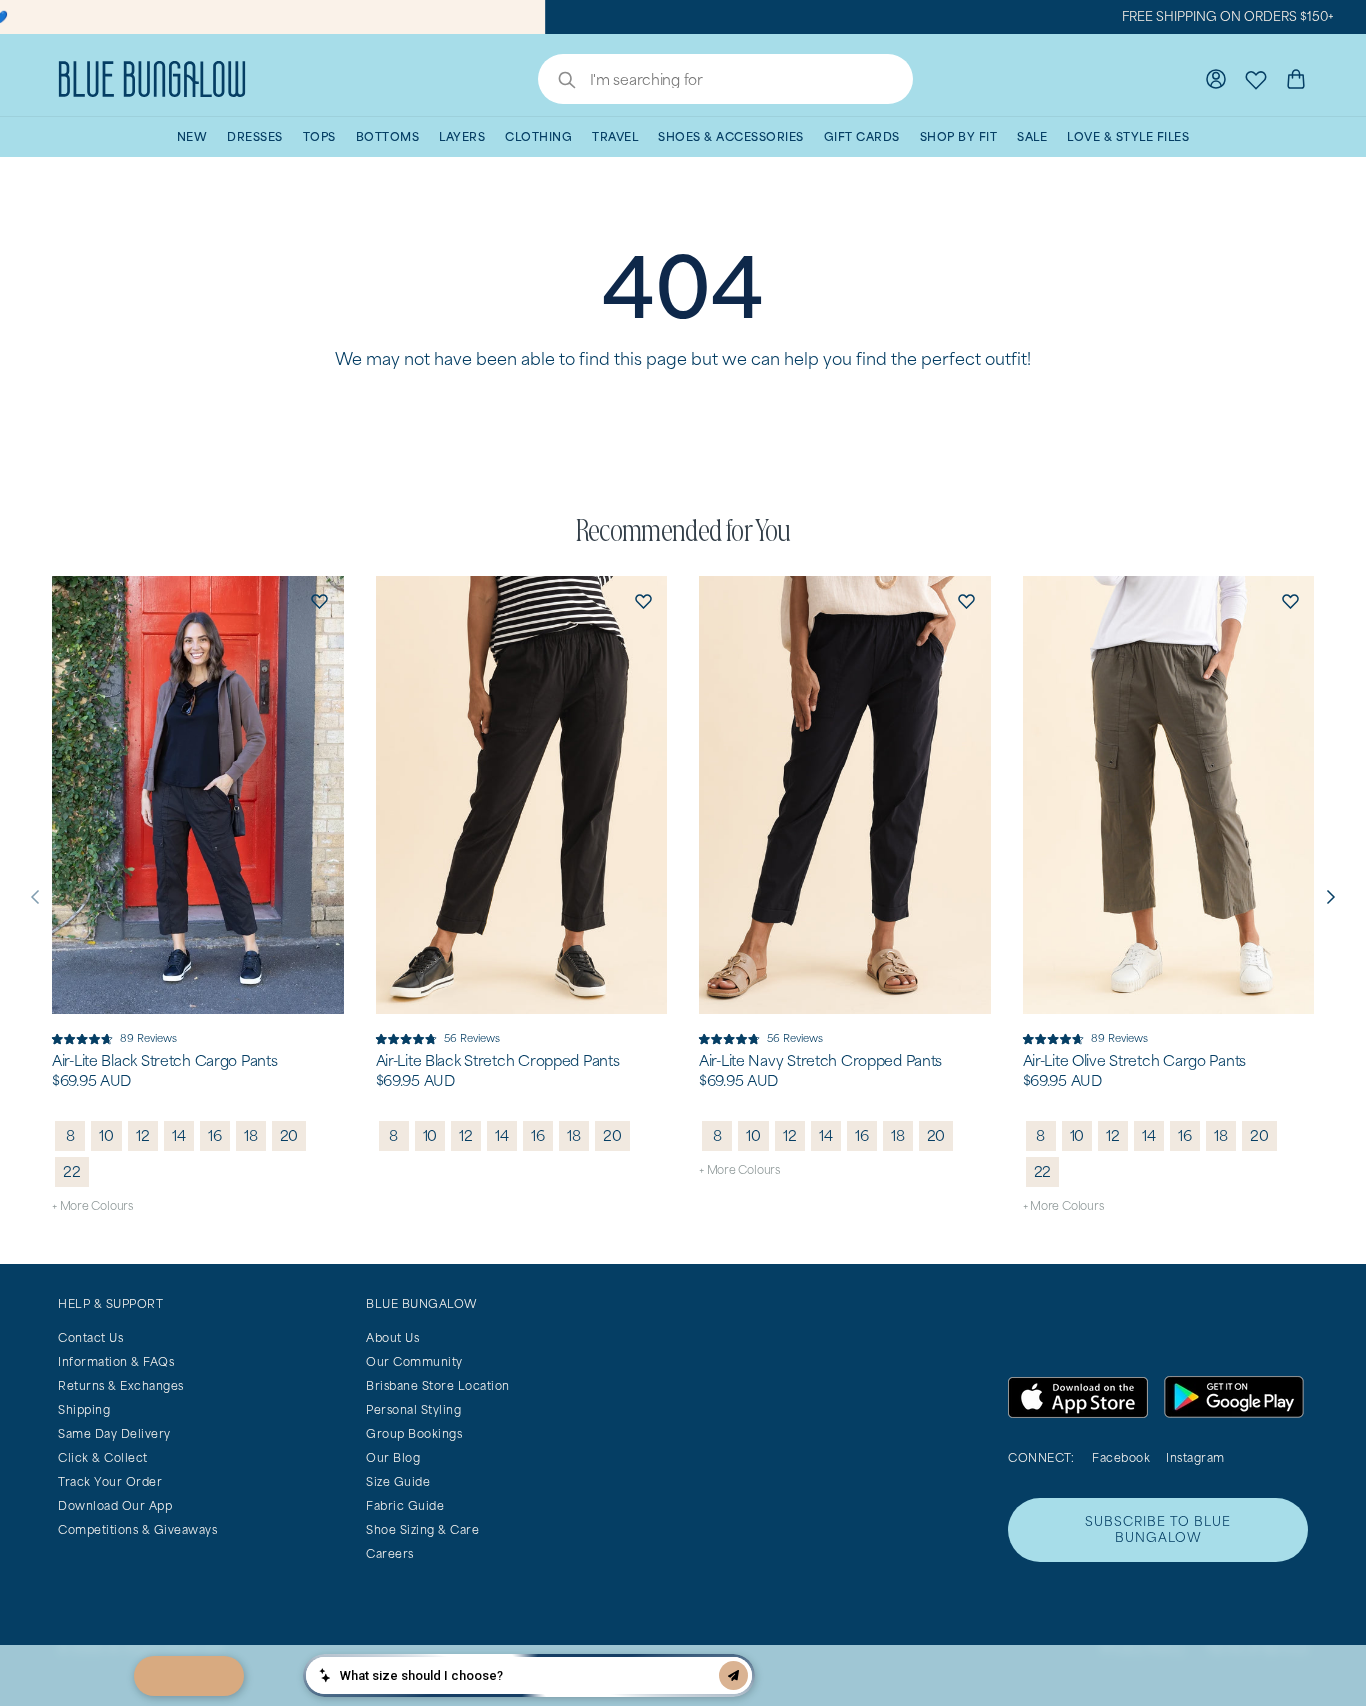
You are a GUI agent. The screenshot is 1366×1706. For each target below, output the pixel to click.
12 (143, 1135)
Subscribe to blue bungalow (1158, 1529)
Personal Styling (413, 1409)
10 (106, 1135)
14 (179, 1135)
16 (215, 1135)
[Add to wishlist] (320, 600)
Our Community (414, 1361)
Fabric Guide (405, 1505)
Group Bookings (414, 1433)
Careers (390, 1553)
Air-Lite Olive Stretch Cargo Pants (1134, 1061)
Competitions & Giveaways (137, 1529)
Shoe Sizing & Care (422, 1529)
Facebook (1121, 1457)
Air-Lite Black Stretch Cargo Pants (164, 1061)
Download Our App (115, 1505)
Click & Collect (103, 1457)
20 (289, 1135)
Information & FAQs (116, 1361)
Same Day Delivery (114, 1433)
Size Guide (398, 1481)
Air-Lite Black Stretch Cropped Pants (498, 1061)
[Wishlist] (1256, 79)
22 (72, 1171)
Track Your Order (110, 1481)
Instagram (1195, 1457)
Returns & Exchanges (121, 1385)
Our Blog (393, 1457)
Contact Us (90, 1337)
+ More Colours (92, 1205)
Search (557, 82)
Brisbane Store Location (438, 1385)
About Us (392, 1337)
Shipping (84, 1409)
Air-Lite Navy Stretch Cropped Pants (820, 1061)
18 (251, 1135)
